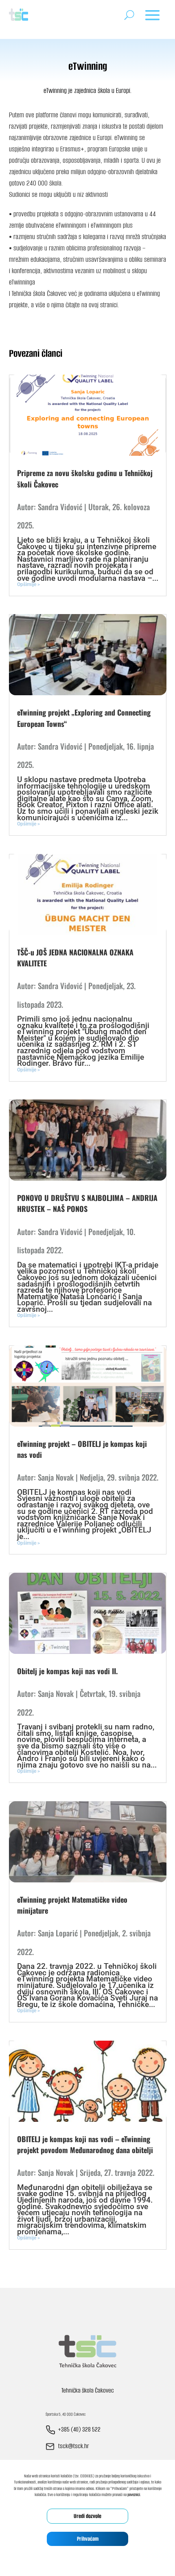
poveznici (134, 2495)
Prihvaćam (88, 2539)
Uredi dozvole (87, 2516)
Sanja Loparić (58, 1933)
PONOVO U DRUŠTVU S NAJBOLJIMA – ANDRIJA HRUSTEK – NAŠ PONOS (87, 1203)
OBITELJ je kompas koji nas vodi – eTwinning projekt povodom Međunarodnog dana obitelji (85, 2144)
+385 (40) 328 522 (79, 2429)
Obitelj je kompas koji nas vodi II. (67, 1671)
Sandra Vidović (60, 507)
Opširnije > (28, 584)
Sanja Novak (56, 1477)
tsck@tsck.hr (73, 2446)
